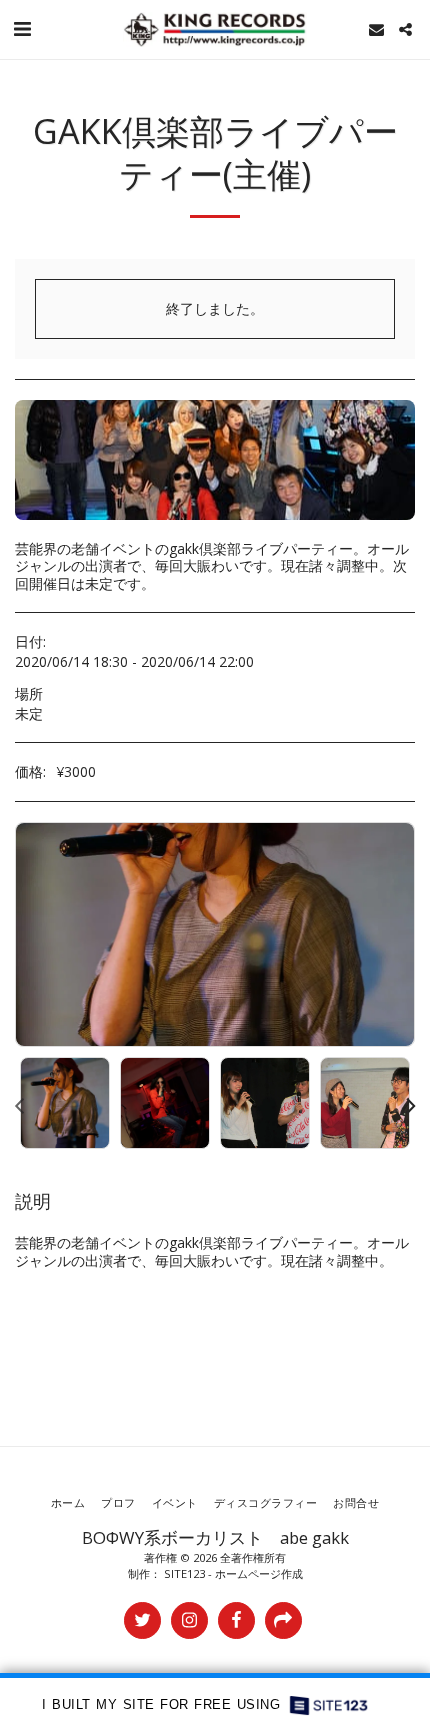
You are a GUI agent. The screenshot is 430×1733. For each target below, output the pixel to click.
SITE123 (184, 1573)
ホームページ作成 (259, 1573)
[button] (22, 28)
